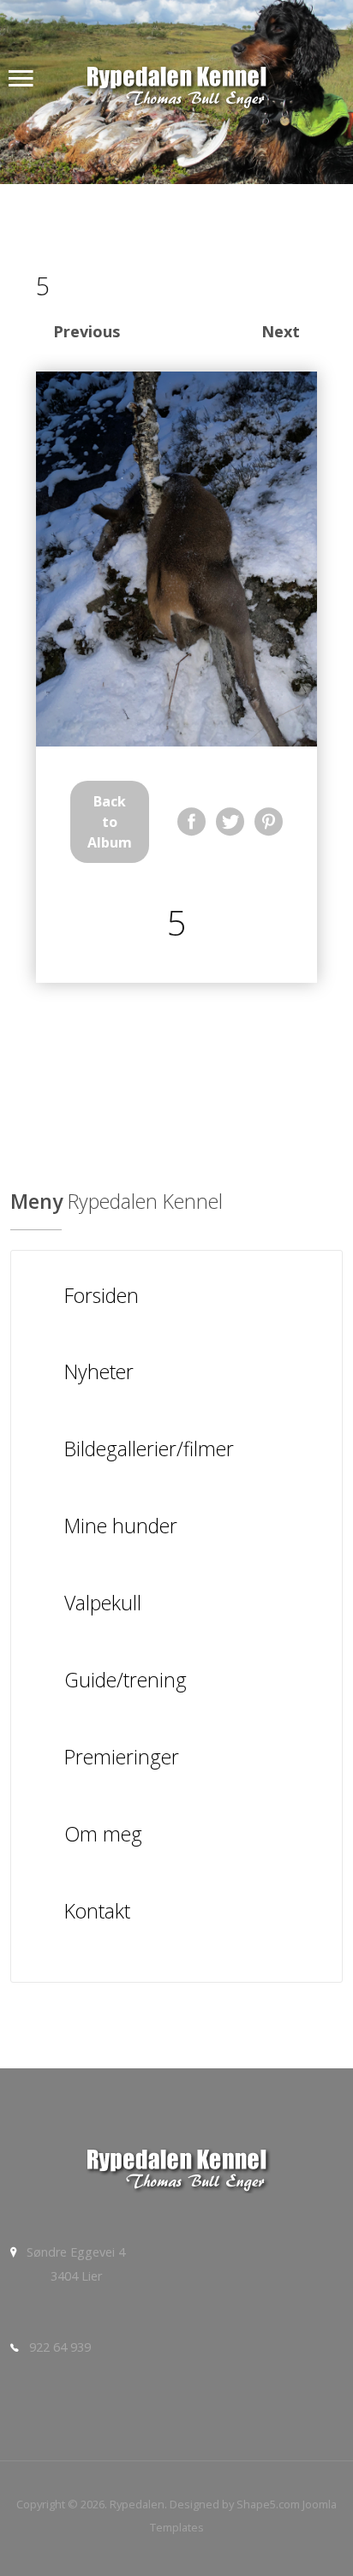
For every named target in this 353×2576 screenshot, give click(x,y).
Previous (87, 331)
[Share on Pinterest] (269, 821)
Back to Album (110, 822)
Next (281, 331)
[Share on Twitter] (230, 821)
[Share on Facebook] (191, 821)
